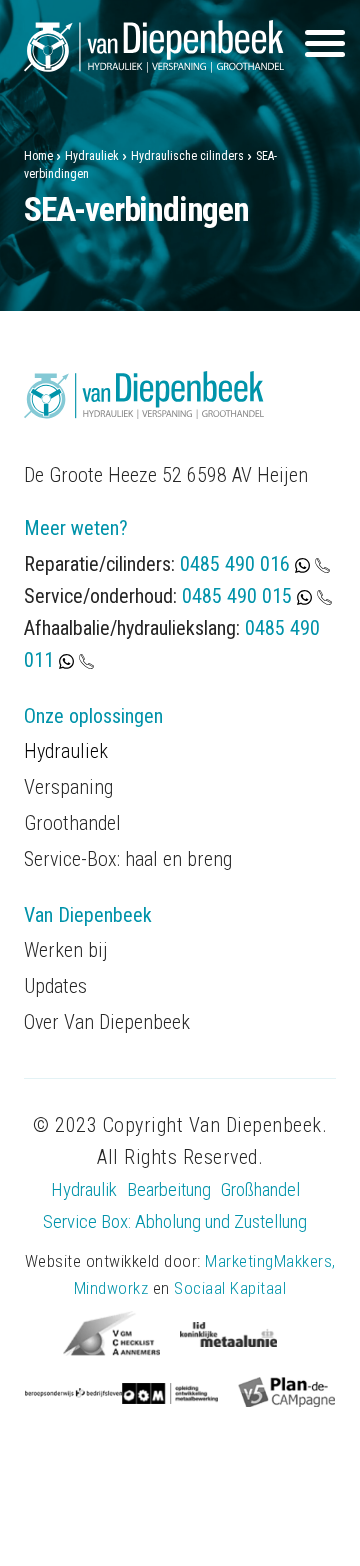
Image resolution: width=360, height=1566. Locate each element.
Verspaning (68, 787)
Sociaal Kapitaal (230, 1288)
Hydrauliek (92, 156)
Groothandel (72, 823)
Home (38, 156)
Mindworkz (111, 1288)
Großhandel (260, 1189)
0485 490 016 (237, 564)
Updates (55, 986)
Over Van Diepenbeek (107, 1022)
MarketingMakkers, (270, 1261)
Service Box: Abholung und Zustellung (175, 1221)
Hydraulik (84, 1189)
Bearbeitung (169, 1189)
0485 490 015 (237, 596)
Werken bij (66, 950)
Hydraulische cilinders (187, 156)
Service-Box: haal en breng (128, 859)
